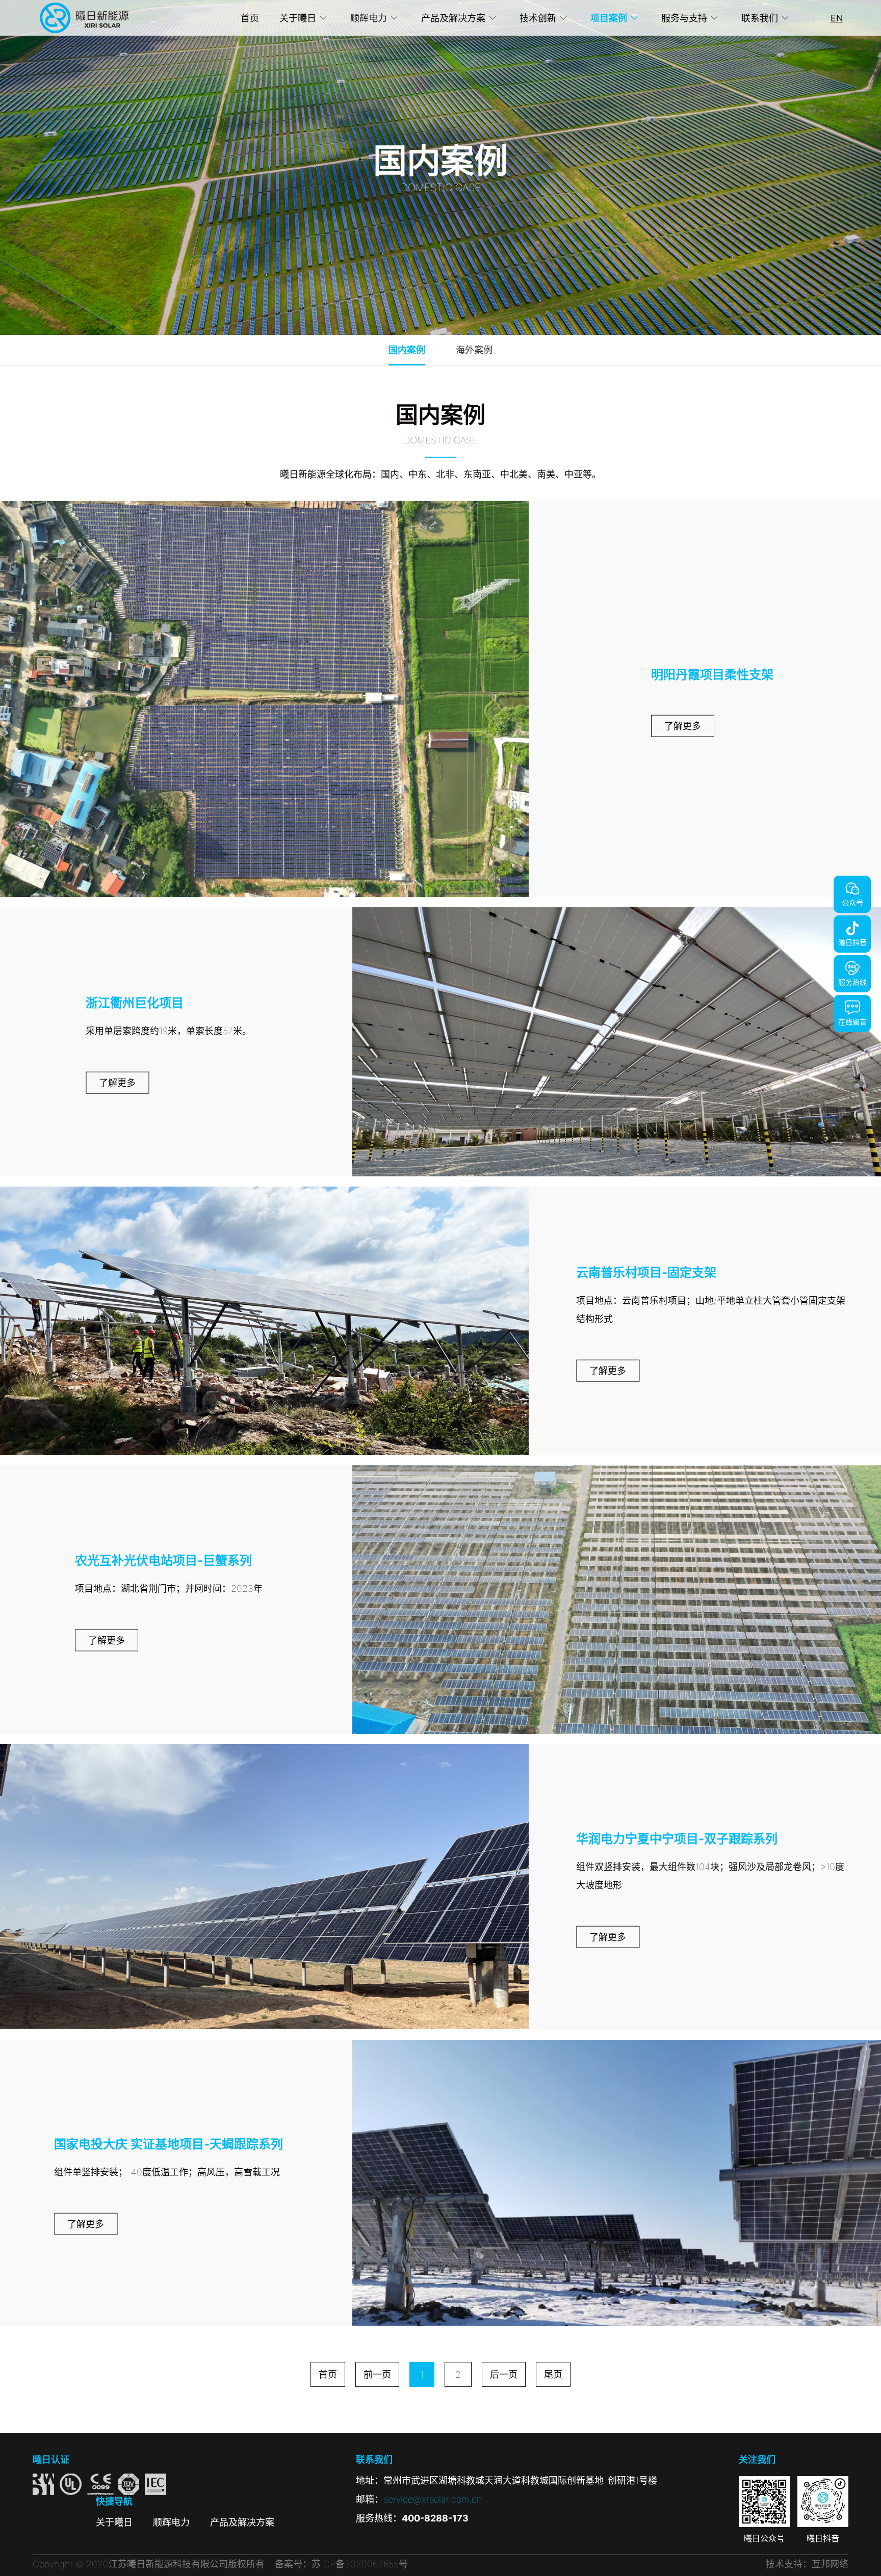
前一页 (377, 2374)
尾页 (553, 2374)
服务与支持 (684, 18)
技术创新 (538, 18)
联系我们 (760, 18)
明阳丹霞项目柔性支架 (712, 674)
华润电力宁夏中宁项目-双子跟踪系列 (677, 1839)
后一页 (504, 2374)
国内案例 (407, 350)
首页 (250, 18)
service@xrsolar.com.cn (433, 2499)
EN (837, 18)
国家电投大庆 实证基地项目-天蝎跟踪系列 (169, 2144)
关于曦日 (298, 18)
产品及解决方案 (453, 18)
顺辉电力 (369, 18)
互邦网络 (830, 2564)
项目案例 (609, 18)
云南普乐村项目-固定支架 (646, 1272)
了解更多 (683, 726)
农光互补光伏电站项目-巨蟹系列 (163, 1560)
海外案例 (474, 350)
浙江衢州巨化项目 (135, 1003)
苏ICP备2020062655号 (360, 2564)
